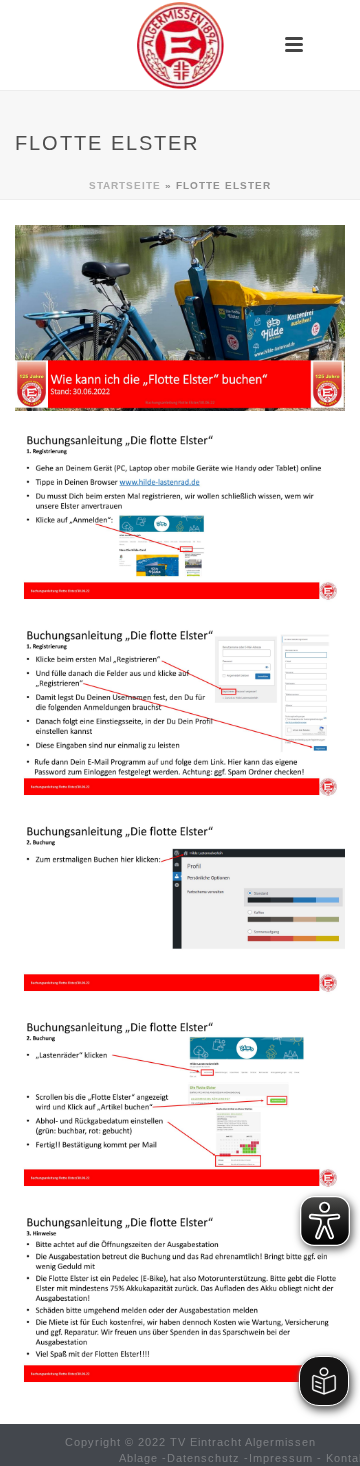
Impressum (281, 1458)
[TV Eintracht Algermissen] (180, 45)
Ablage (138, 1458)
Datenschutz (203, 1458)
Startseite (125, 185)
